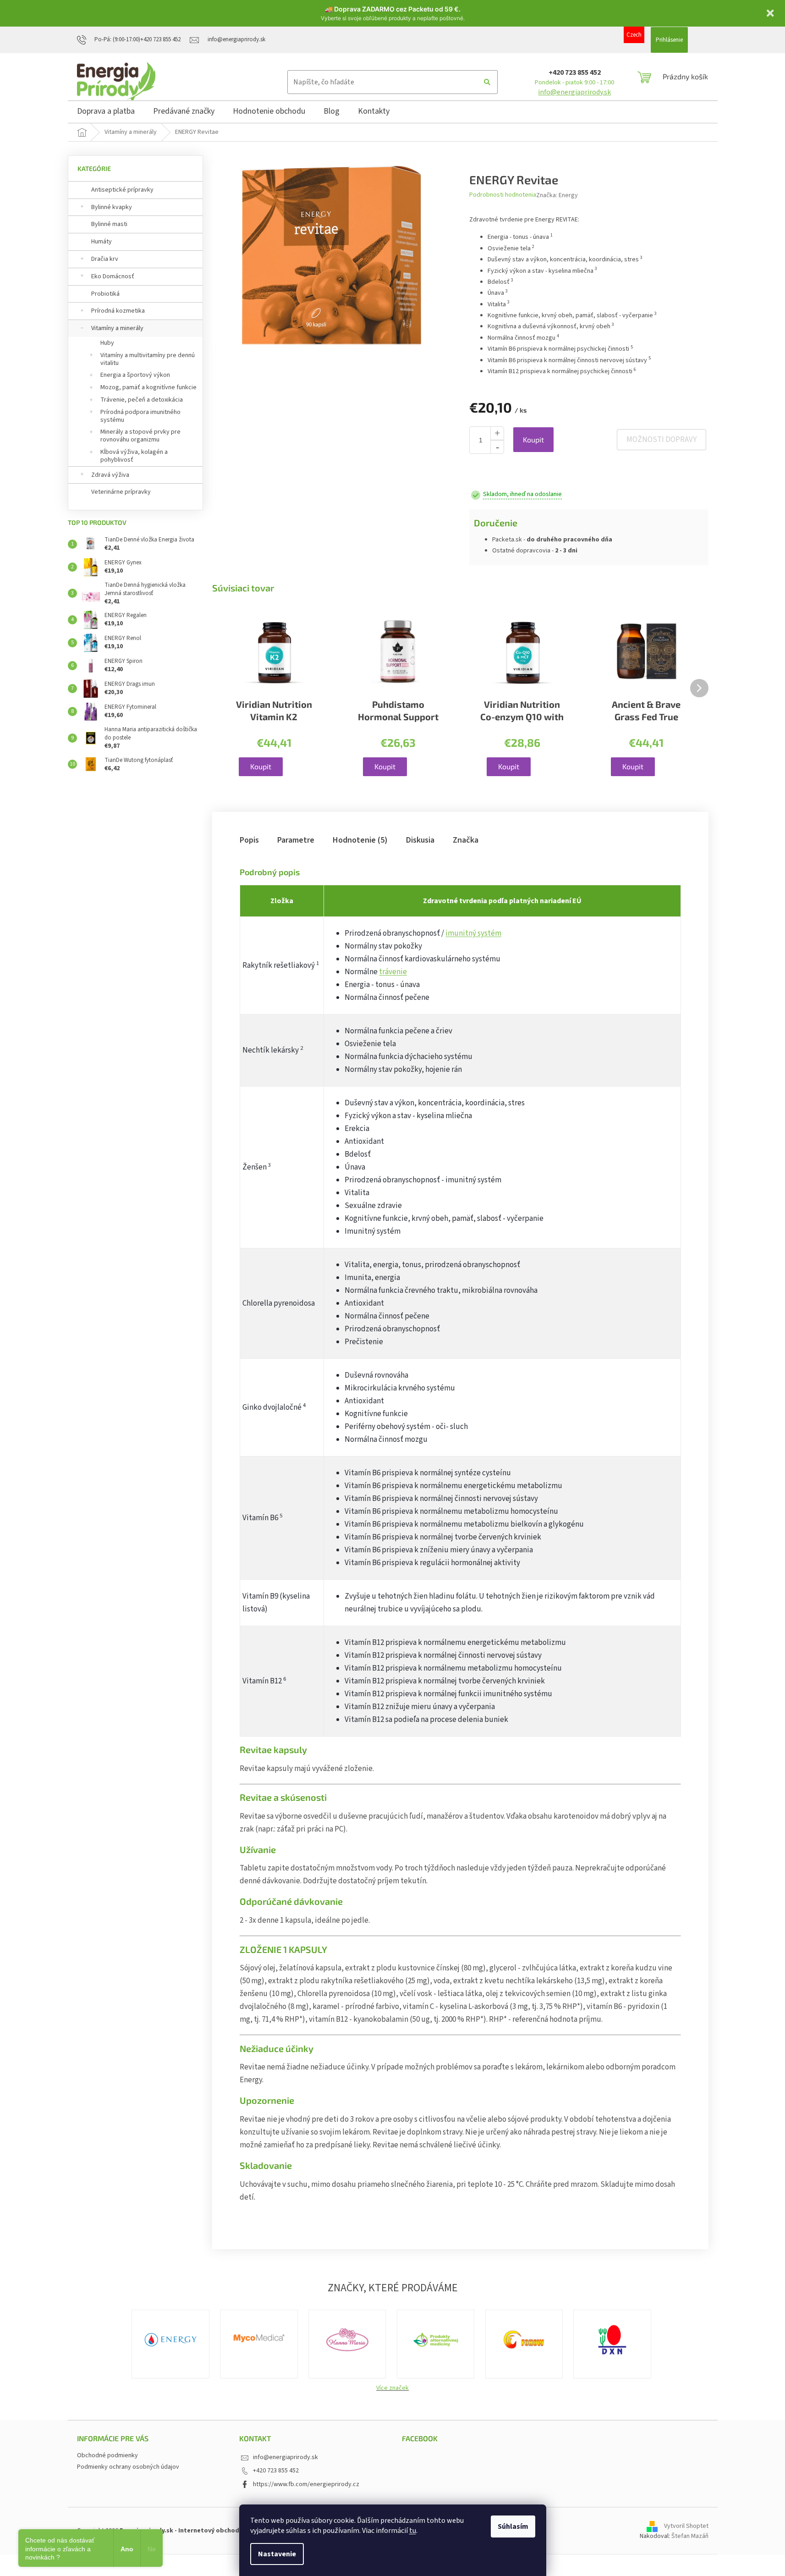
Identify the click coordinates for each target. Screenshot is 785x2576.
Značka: (557, 195)
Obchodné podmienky (107, 2455)
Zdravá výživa (110, 475)
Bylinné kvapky (112, 207)
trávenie (393, 972)
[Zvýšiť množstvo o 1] (497, 433)
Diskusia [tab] (420, 840)
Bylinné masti (109, 224)
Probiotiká (105, 294)
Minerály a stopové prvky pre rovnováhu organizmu (140, 436)
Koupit (533, 439)
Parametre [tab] (296, 840)
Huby (107, 343)
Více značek (392, 2388)
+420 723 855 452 (575, 72)
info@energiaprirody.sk (574, 92)
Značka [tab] (466, 840)
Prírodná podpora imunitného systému (140, 416)
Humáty (102, 242)
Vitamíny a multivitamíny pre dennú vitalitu (148, 359)
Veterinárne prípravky (121, 492)
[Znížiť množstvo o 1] (497, 447)
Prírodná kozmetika (118, 311)
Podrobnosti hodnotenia (503, 195)
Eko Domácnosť (113, 276)
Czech (634, 35)
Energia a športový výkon (135, 375)
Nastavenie (277, 2554)
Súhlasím (513, 2526)
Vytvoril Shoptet (686, 2526)
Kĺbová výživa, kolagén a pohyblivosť (134, 456)
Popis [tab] (249, 840)
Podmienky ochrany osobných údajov (128, 2467)
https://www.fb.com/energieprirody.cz (306, 2484)
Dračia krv (105, 259)
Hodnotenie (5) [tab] (360, 840)
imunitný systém (473, 933)
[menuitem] (106, 113)
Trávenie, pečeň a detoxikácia (142, 400)
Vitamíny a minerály (117, 328)
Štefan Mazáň (690, 2536)
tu (413, 2531)
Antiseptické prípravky (122, 190)
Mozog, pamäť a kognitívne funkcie (148, 387)
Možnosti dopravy (661, 440)
